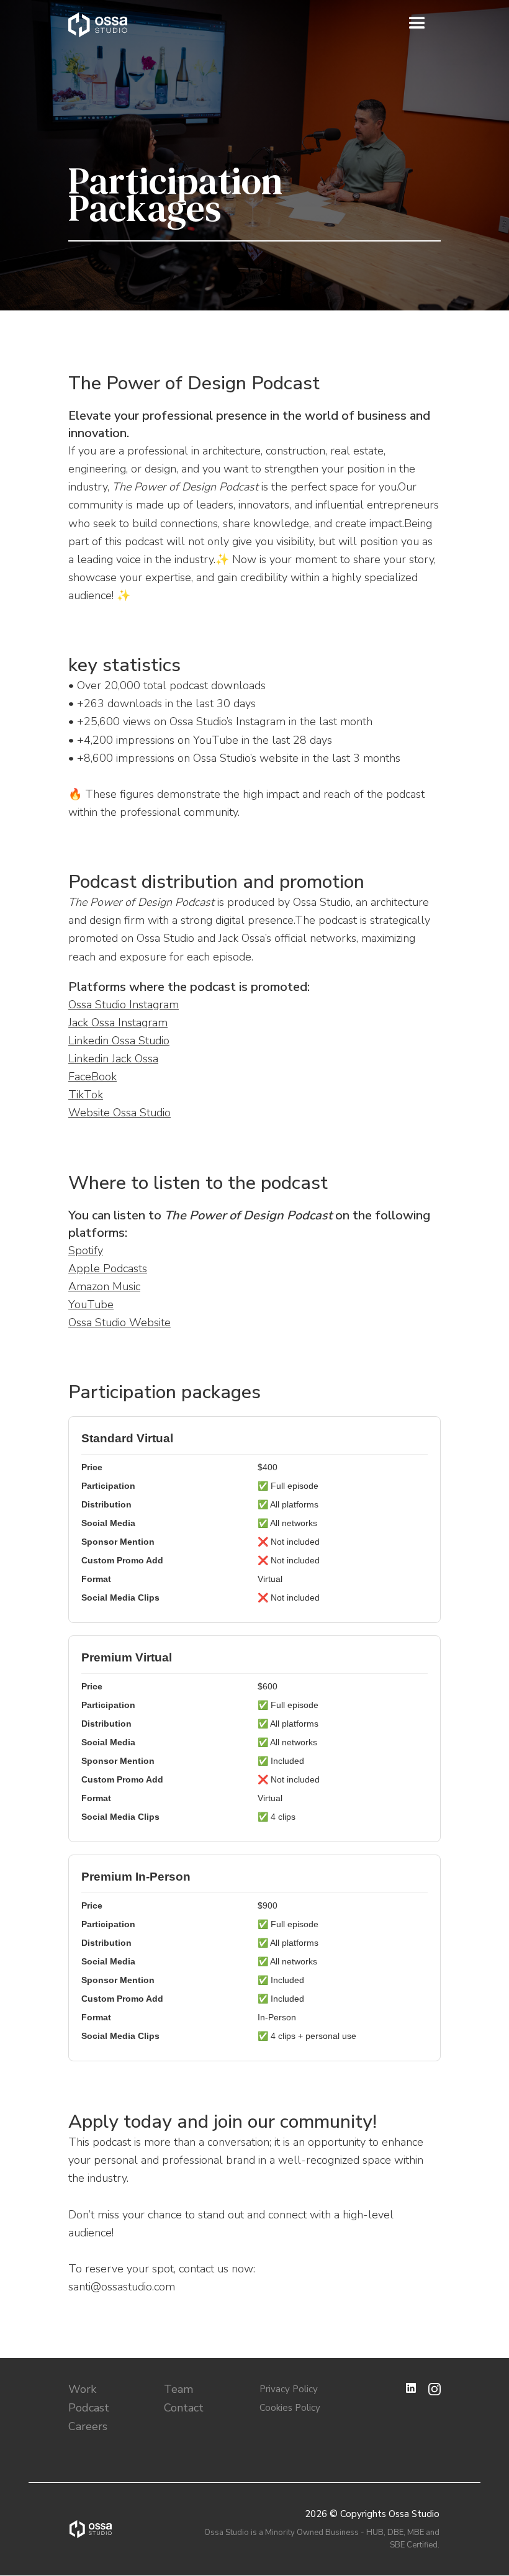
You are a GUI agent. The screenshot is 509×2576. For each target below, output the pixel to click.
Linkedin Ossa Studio (119, 1041)
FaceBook (92, 1077)
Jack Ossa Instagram (118, 1023)
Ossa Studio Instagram (124, 1005)
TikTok (86, 1095)
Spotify (86, 1250)
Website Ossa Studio (119, 1113)
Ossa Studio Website (119, 1322)
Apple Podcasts (108, 1268)
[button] (417, 24)
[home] (98, 25)
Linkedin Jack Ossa (113, 1059)
